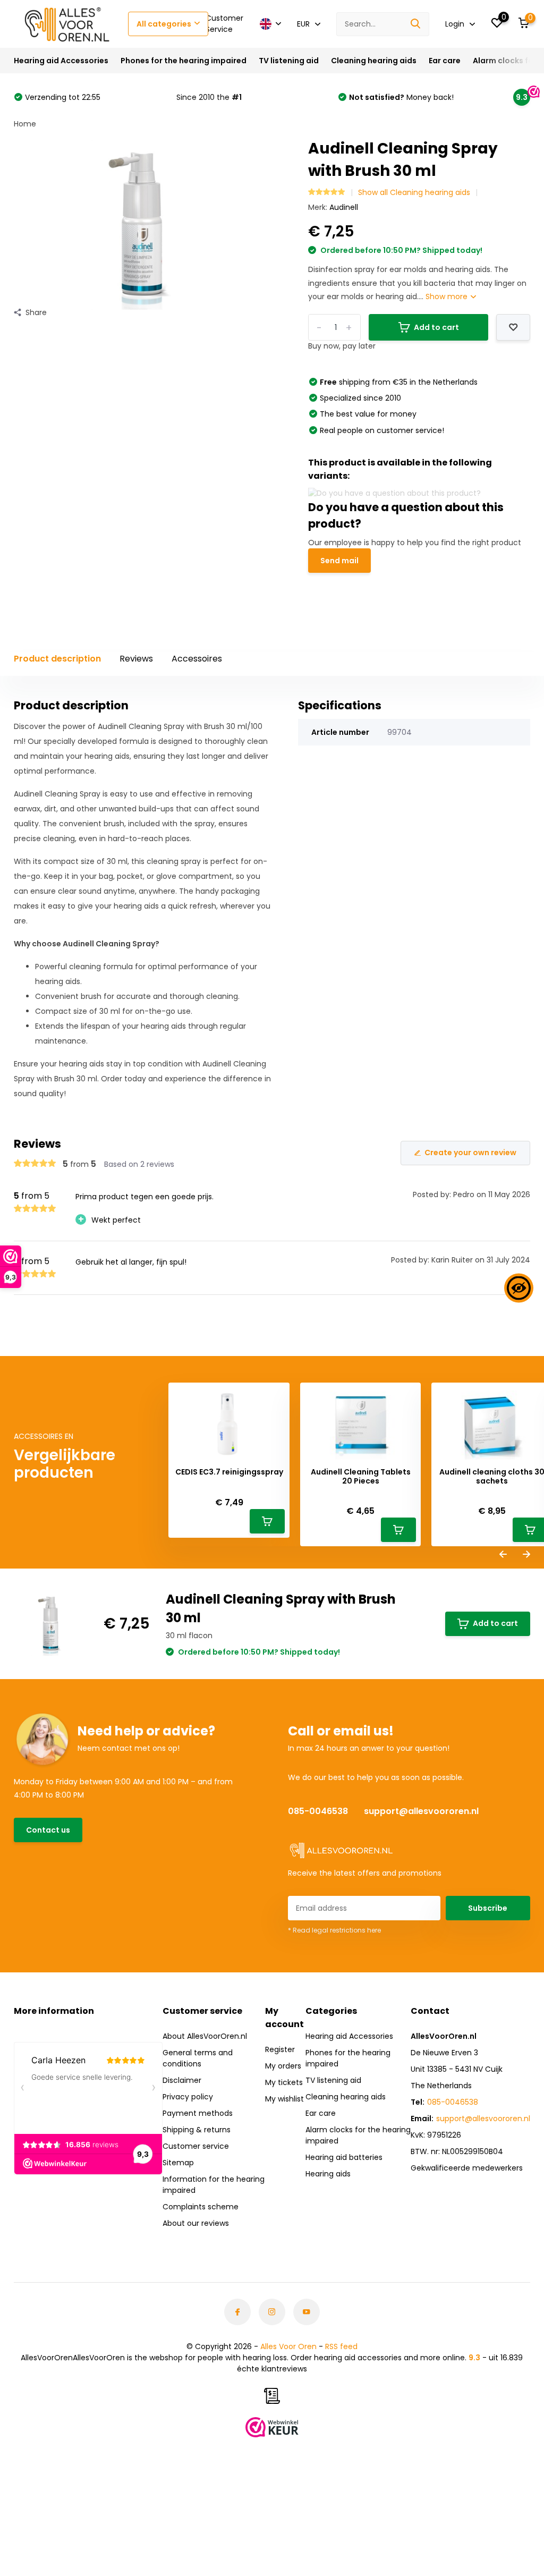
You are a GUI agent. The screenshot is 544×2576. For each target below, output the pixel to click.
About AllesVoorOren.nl (205, 2036)
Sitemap (178, 2163)
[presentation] (503, 1555)
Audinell (344, 207)
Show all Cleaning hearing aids (414, 192)
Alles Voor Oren (288, 2346)
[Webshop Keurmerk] (272, 2427)
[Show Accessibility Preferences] (519, 1288)
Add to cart (495, 1623)
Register (280, 2049)
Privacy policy (188, 2097)
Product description (57, 659)
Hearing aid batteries (344, 2157)
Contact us (48, 1830)
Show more (448, 296)
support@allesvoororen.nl (421, 1811)
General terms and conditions (198, 2058)
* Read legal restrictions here (334, 1930)
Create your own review (470, 1153)
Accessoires (197, 659)
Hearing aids (328, 2174)
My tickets (284, 2082)
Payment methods (198, 2113)
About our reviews (196, 2223)
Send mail (339, 561)
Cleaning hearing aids (374, 61)
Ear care (445, 61)
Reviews (136, 659)
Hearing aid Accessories (61, 61)
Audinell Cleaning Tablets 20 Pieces (361, 1477)
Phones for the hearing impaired (184, 61)
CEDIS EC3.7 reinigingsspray (229, 1472)
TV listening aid (289, 61)
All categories (164, 24)
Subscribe (488, 1908)
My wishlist (284, 2099)
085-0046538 (318, 1811)
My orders (283, 2066)
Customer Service (224, 24)
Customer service (196, 2146)
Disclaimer (182, 2080)
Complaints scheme (201, 2207)
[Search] (416, 24)
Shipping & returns (197, 2130)
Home (25, 124)
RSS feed (341, 2346)
